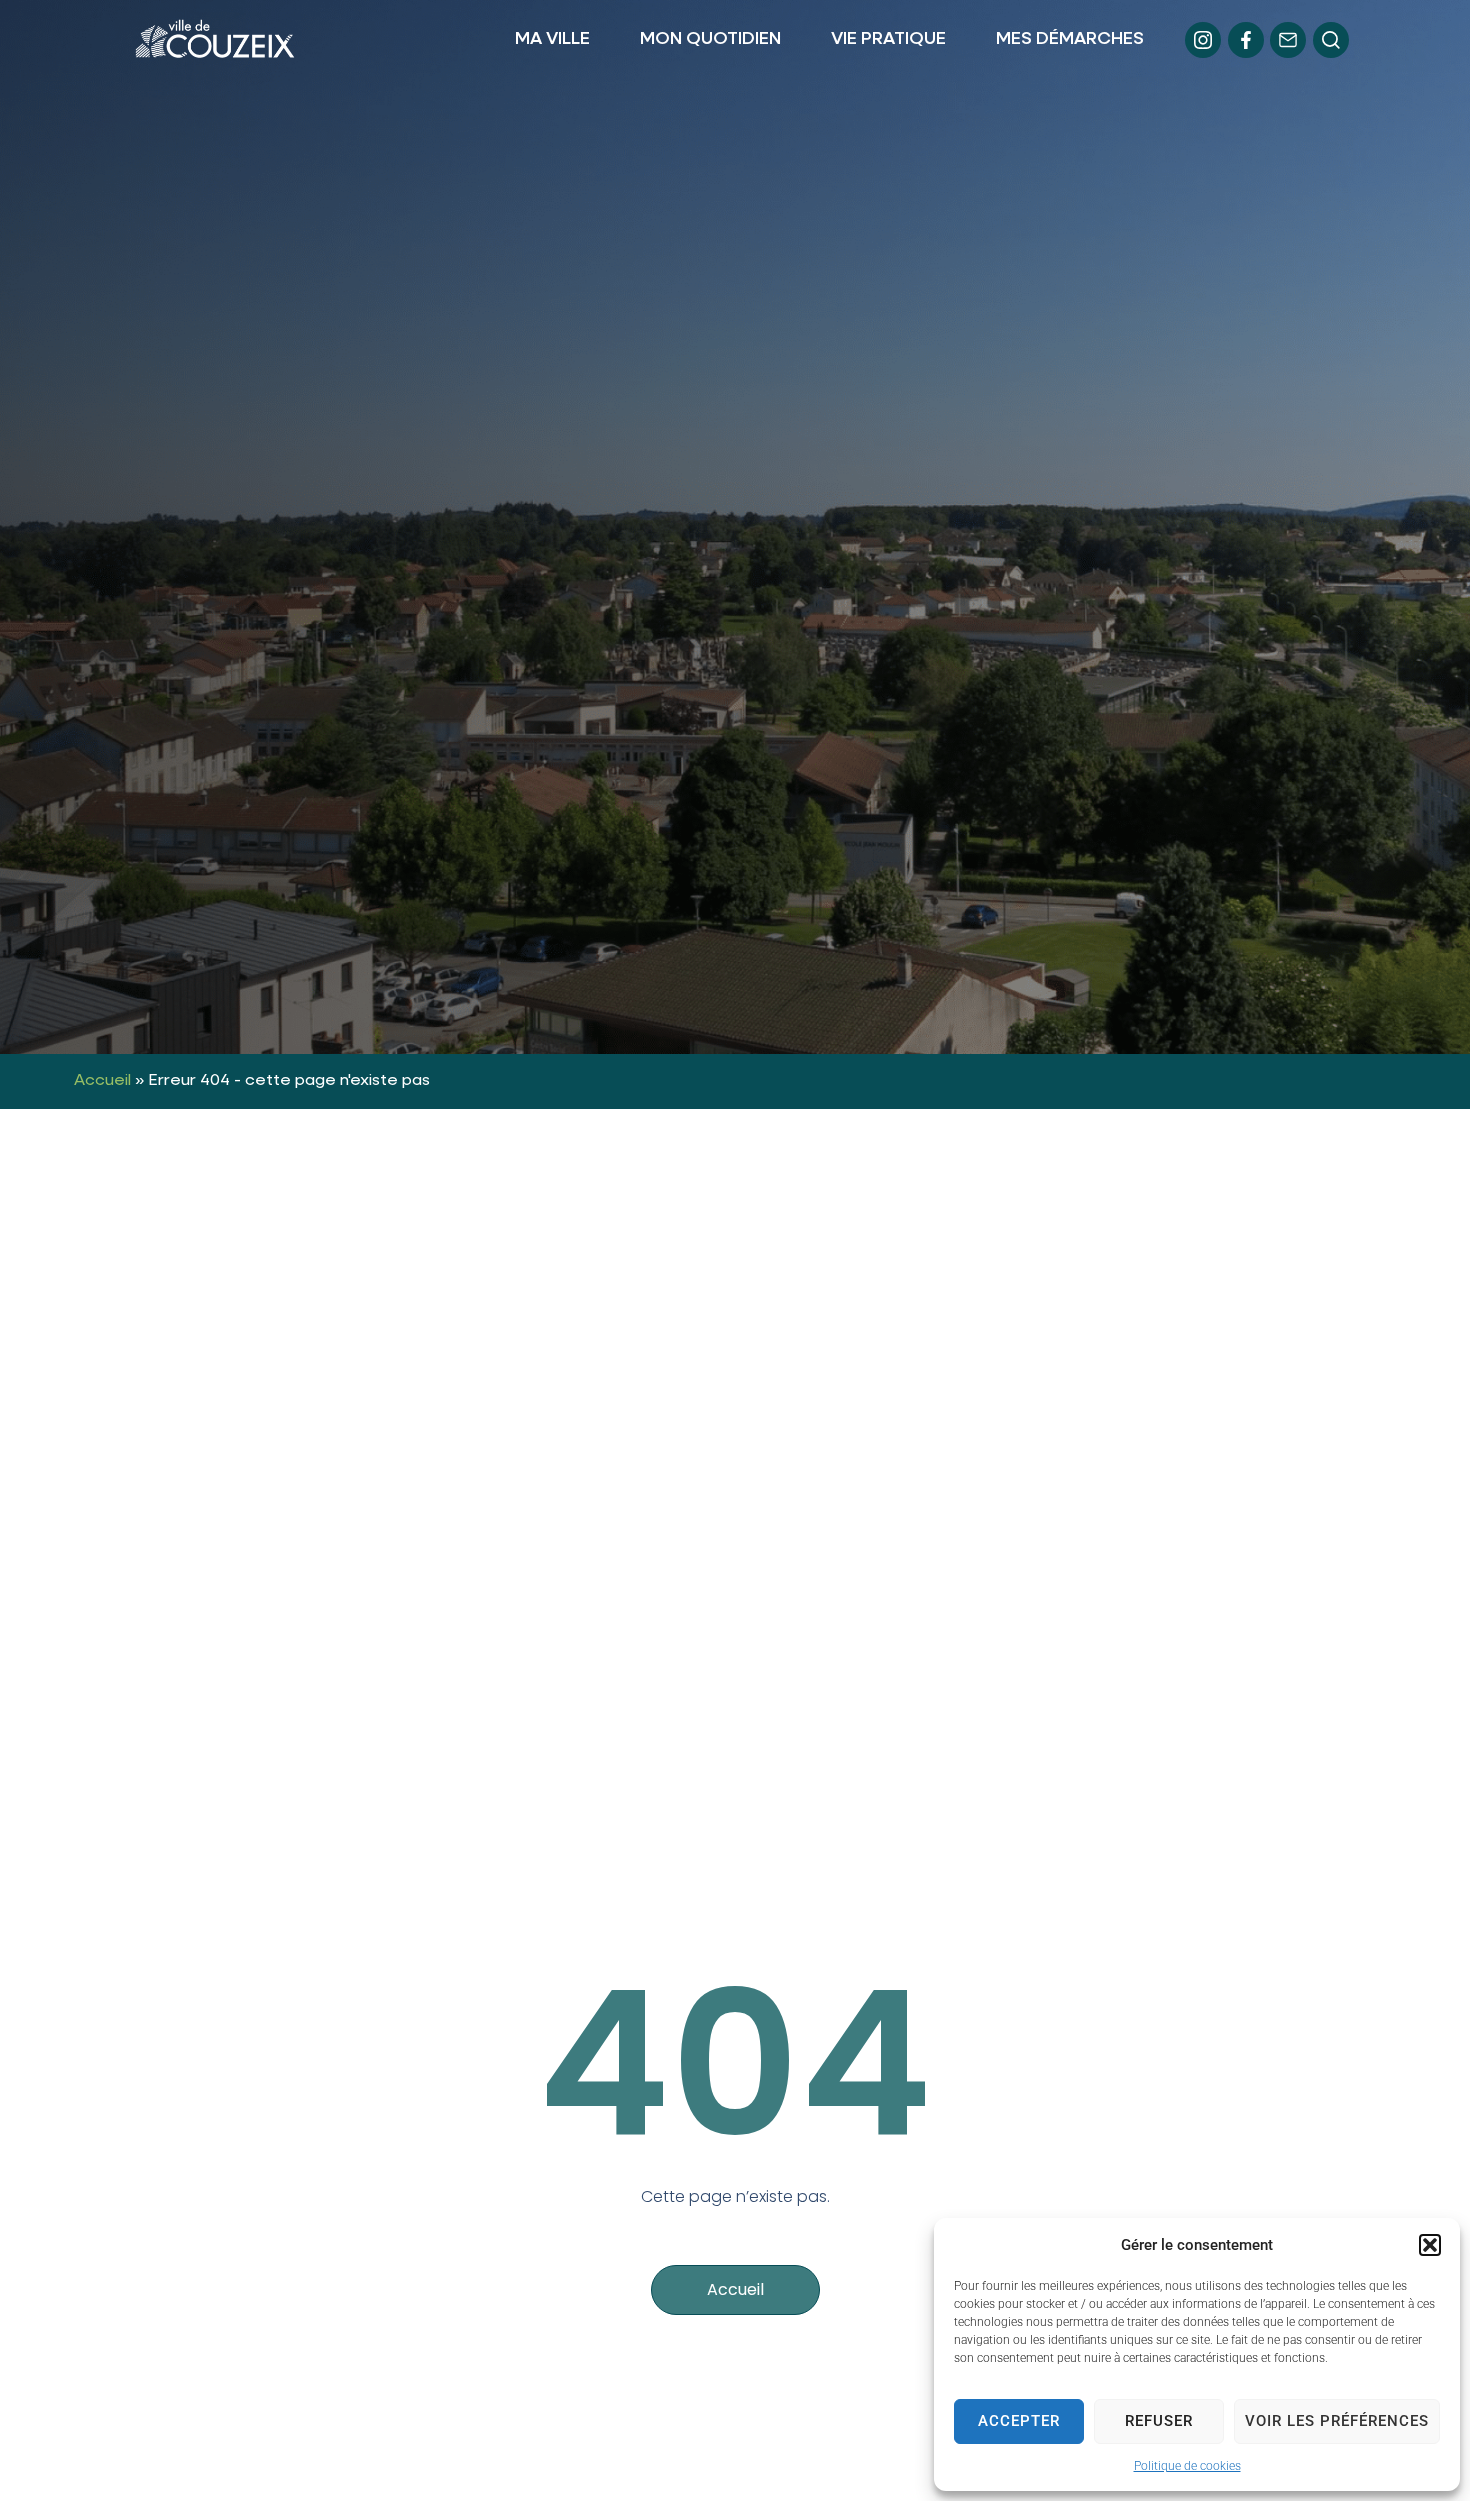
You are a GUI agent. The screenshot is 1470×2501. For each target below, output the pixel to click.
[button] (1430, 2245)
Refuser (1159, 2421)
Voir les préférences (1337, 2421)
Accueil (102, 1081)
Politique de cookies (1187, 2466)
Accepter (1019, 2421)
